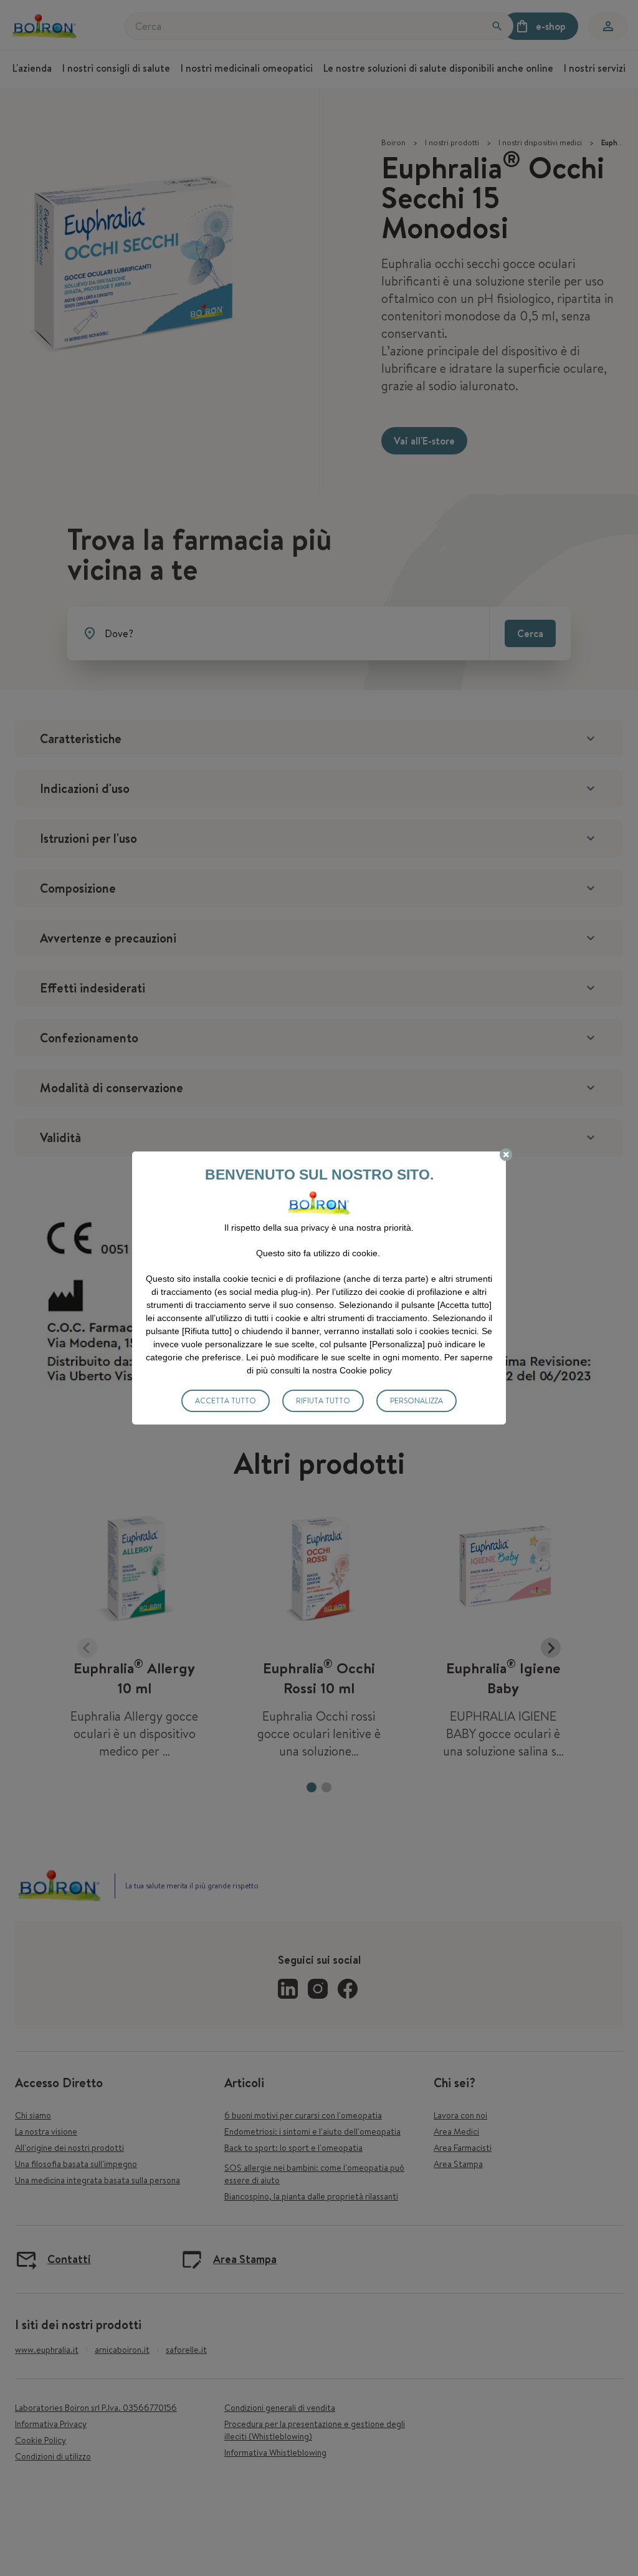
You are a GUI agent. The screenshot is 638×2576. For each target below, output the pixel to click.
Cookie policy (366, 1370)
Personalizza (417, 1401)
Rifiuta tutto (323, 1401)
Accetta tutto (226, 1401)
